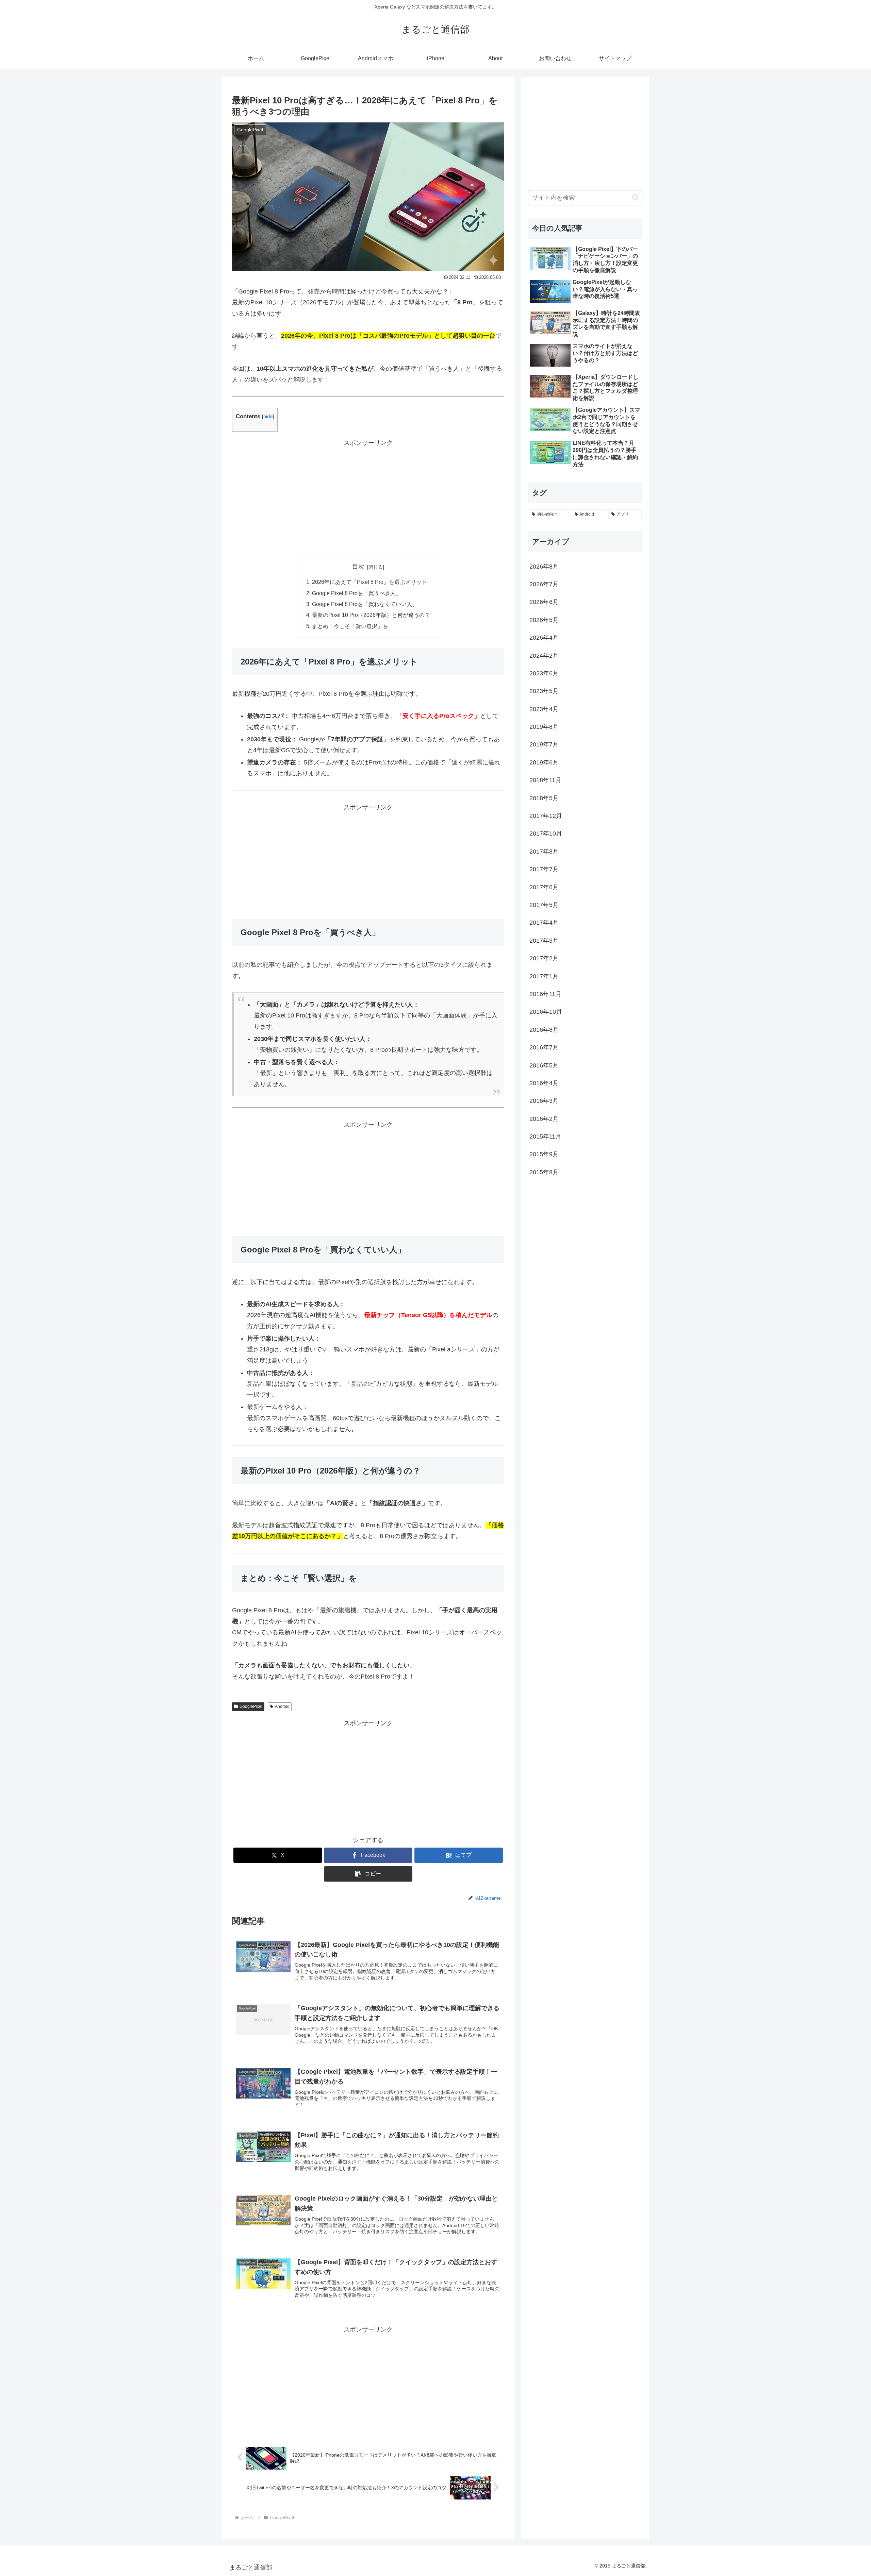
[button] (368, 1874)
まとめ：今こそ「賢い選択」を (350, 626)
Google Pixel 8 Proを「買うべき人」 (357, 593)
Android (282, 1706)
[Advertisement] (368, 496)
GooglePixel (251, 1706)
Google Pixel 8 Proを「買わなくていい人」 (365, 604)
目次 (358, 567)
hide (268, 416)
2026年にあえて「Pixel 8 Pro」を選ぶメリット (369, 582)
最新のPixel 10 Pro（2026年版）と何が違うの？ (371, 615)
